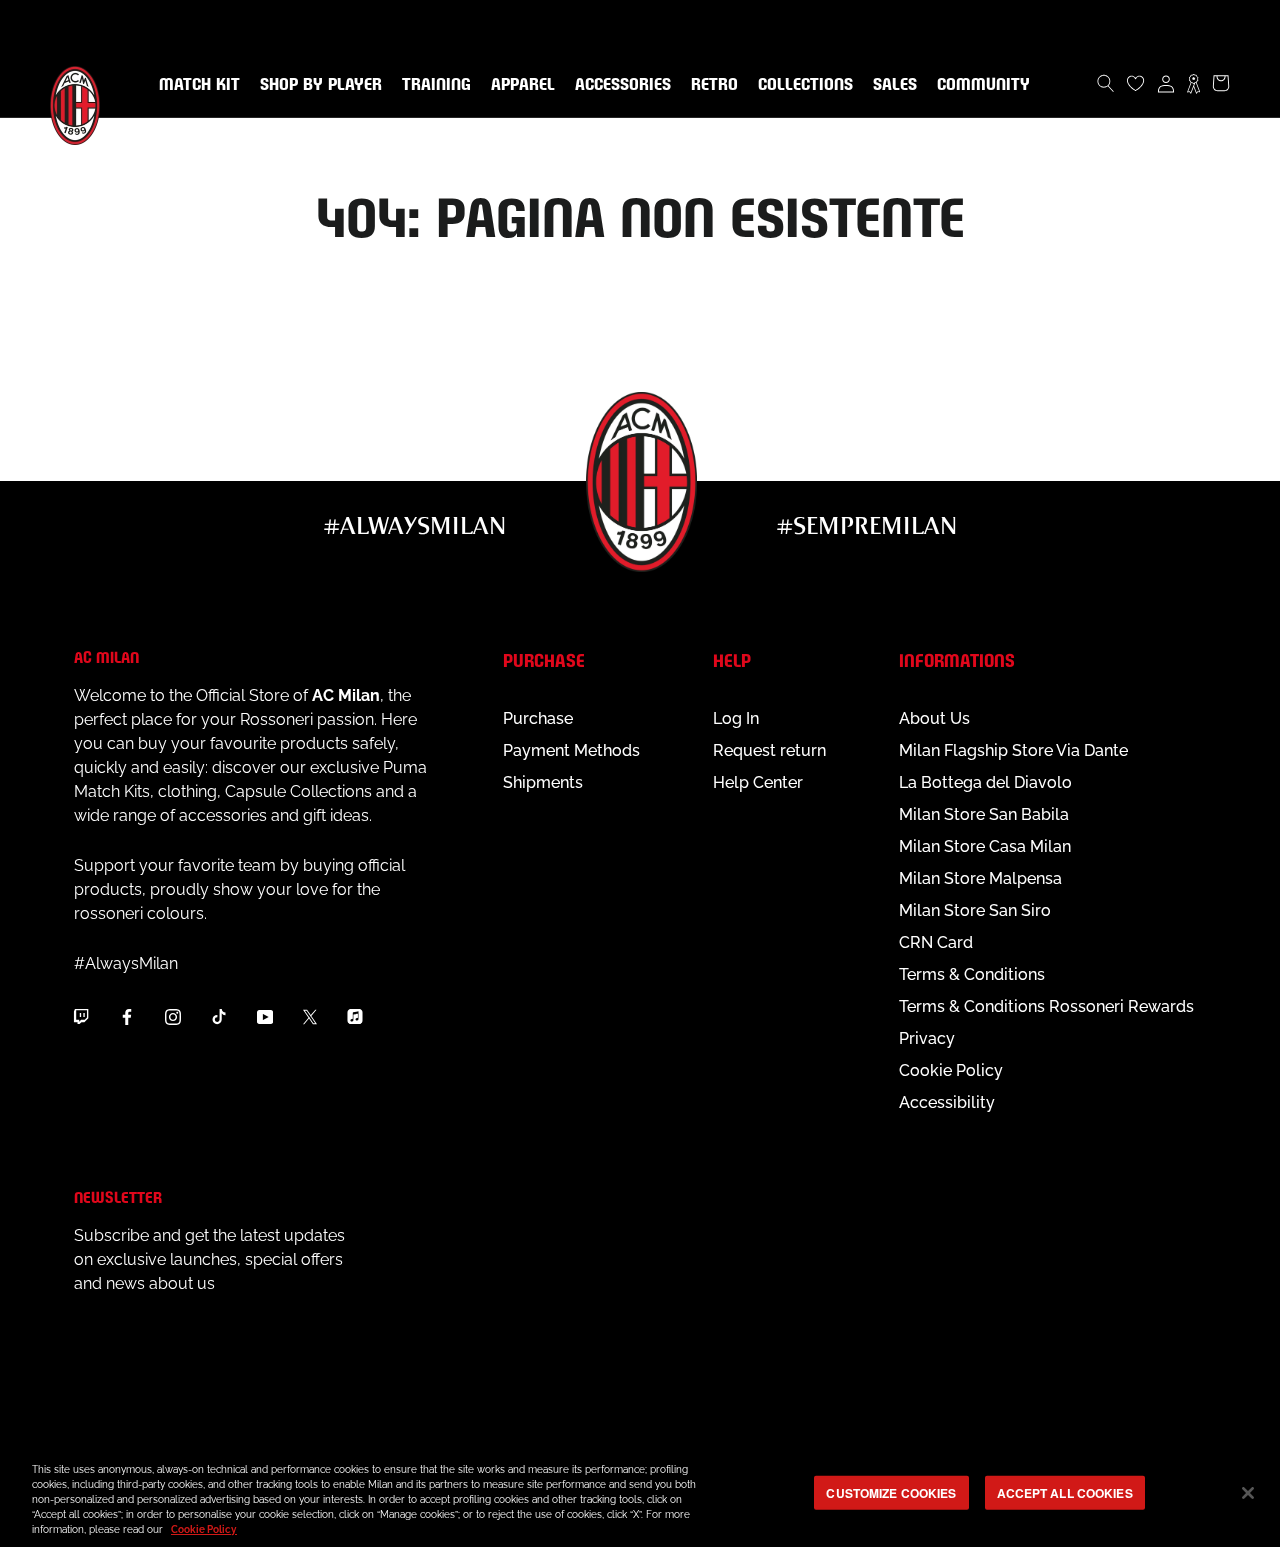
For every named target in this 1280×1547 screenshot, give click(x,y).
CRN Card (936, 942)
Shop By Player (321, 85)
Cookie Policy (951, 1070)
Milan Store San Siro (975, 910)
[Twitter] (310, 1017)
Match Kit (195, 85)
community (979, 85)
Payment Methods (571, 750)
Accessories (619, 85)
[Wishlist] (1136, 83)
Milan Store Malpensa (980, 878)
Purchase (538, 718)
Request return (769, 750)
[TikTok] (219, 1017)
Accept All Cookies (1065, 1492)
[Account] (1166, 83)
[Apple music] (355, 1017)
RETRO (710, 85)
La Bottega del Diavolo (985, 782)
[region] (640, 1494)
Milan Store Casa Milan (985, 846)
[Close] (1248, 1493)
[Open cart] (1221, 83)
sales (891, 85)
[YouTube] (265, 1017)
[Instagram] (173, 1017)
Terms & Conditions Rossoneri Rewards (1046, 1006)
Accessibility (947, 1102)
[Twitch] (81, 1017)
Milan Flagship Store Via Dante (1013, 750)
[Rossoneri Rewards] (1193, 83)
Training (432, 85)
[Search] (1106, 83)
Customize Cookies (891, 1492)
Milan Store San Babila (984, 814)
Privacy (927, 1038)
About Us (934, 718)
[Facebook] (127, 1017)
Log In (736, 718)
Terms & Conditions (972, 974)
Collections (801, 85)
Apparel (519, 85)
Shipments (543, 782)
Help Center (758, 782)
